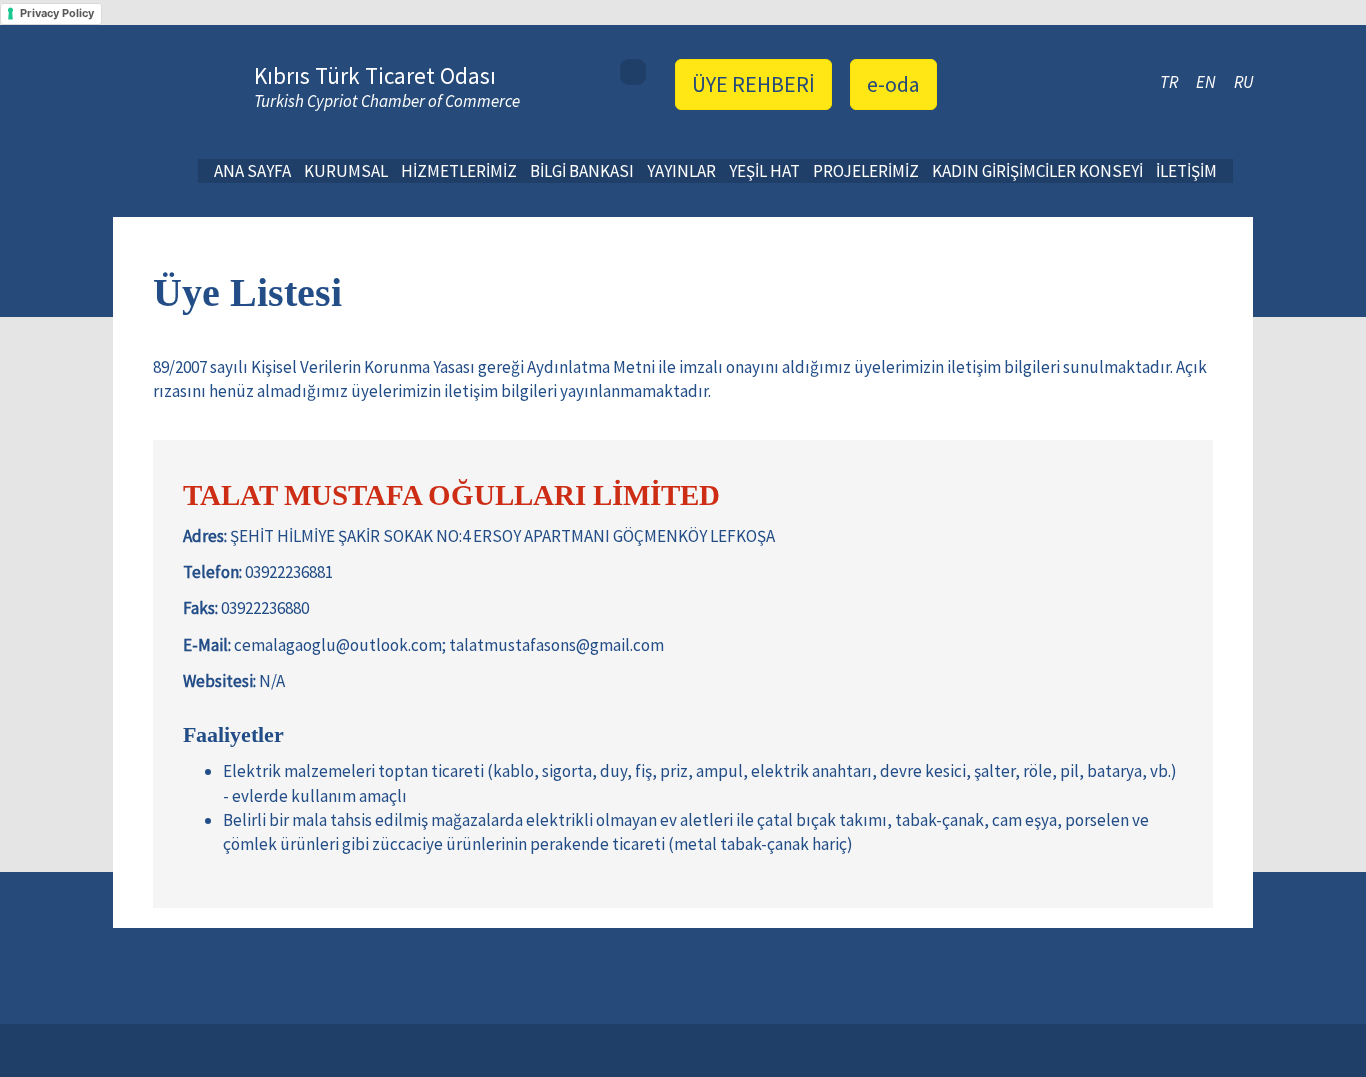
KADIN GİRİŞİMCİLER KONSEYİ (1037, 171)
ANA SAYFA (252, 171)
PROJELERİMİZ (866, 171)
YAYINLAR (681, 171)
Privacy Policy (57, 13)
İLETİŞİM (1186, 171)
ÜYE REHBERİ (753, 84)
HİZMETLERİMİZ (459, 171)
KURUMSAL (346, 171)
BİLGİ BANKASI (582, 171)
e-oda (893, 84)
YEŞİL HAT (764, 171)
